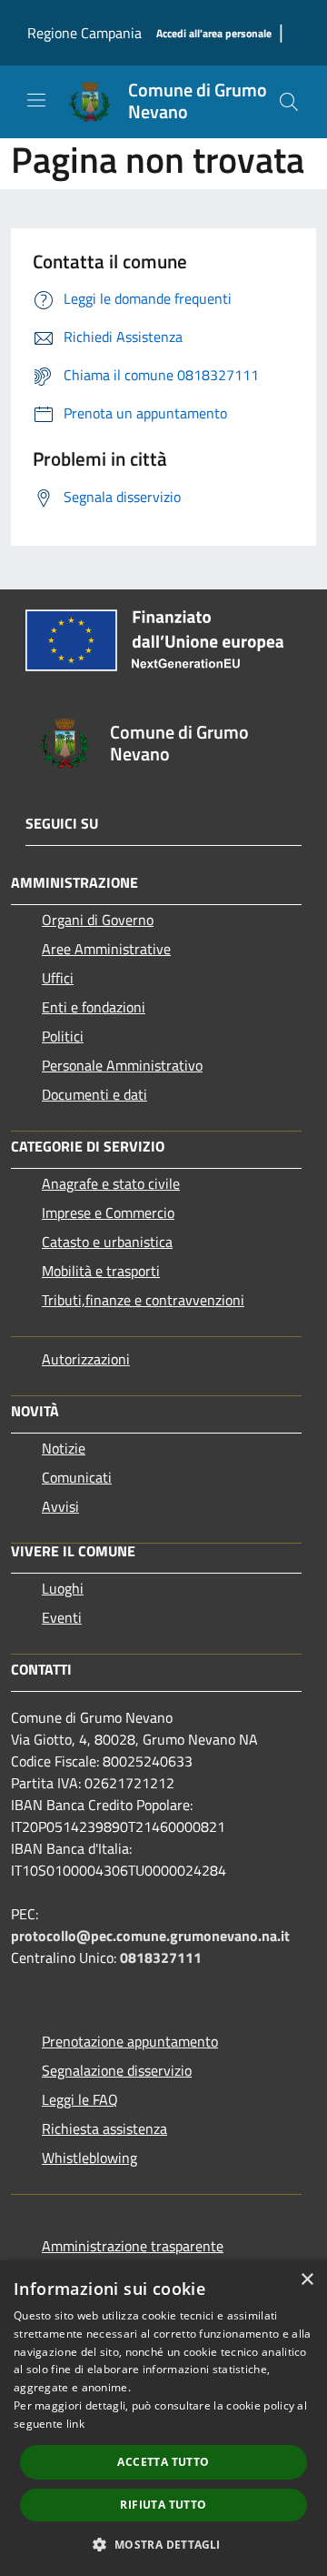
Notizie (64, 1448)
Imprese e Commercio (108, 1213)
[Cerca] (289, 102)
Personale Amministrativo (122, 1065)
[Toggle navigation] (36, 100)
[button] (163, 2544)
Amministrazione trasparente (133, 2246)
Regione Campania (84, 33)
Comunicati (77, 1477)
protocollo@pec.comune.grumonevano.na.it (150, 1936)
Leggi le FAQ (80, 2099)
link (75, 2424)
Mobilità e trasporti (101, 1271)
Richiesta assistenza (104, 2128)
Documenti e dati (94, 1094)
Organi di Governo (98, 920)
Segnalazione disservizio (117, 2070)
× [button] (307, 2280)
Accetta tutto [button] (163, 2462)
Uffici (58, 978)
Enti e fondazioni (94, 1007)
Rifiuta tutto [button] (163, 2505)
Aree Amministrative (106, 949)
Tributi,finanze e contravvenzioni (143, 1300)
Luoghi (63, 1588)
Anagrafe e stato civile (111, 1183)
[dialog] (163, 2418)
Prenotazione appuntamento (130, 2041)
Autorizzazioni (86, 1359)
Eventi (62, 1617)
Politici (63, 1036)
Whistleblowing (89, 2158)
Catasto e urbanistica (107, 1242)
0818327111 (161, 1957)
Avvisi (60, 1506)
